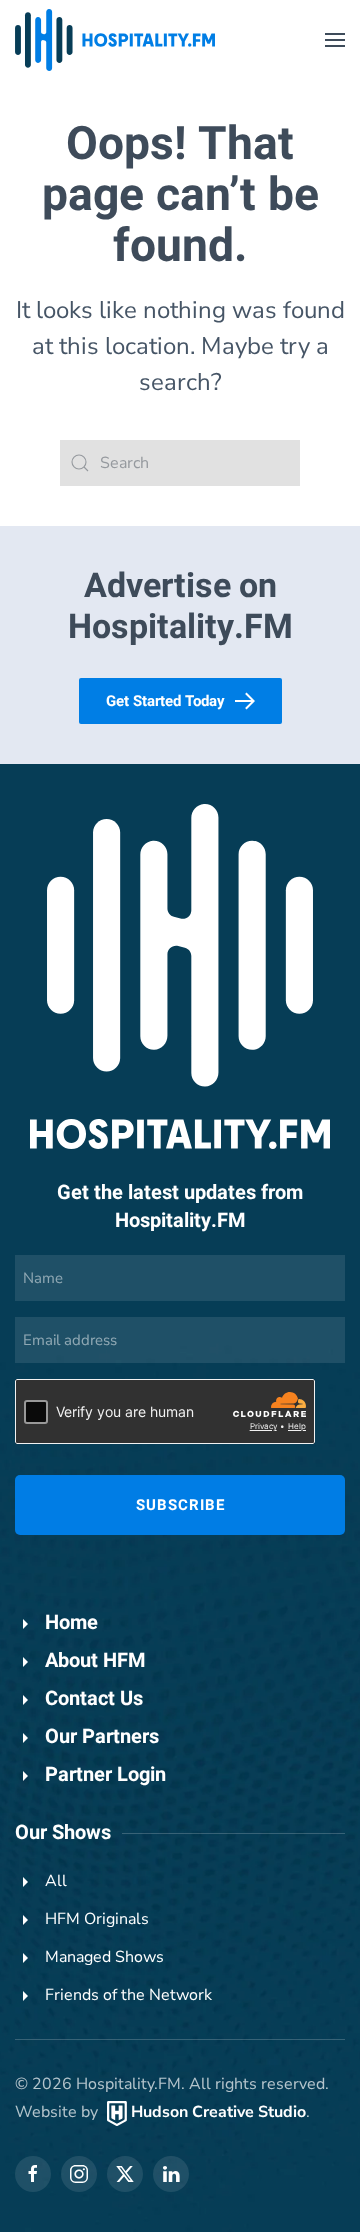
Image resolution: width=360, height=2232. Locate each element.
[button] (335, 40)
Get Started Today (165, 701)
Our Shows (63, 1832)
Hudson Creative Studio (218, 2112)
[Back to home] (115, 40)
